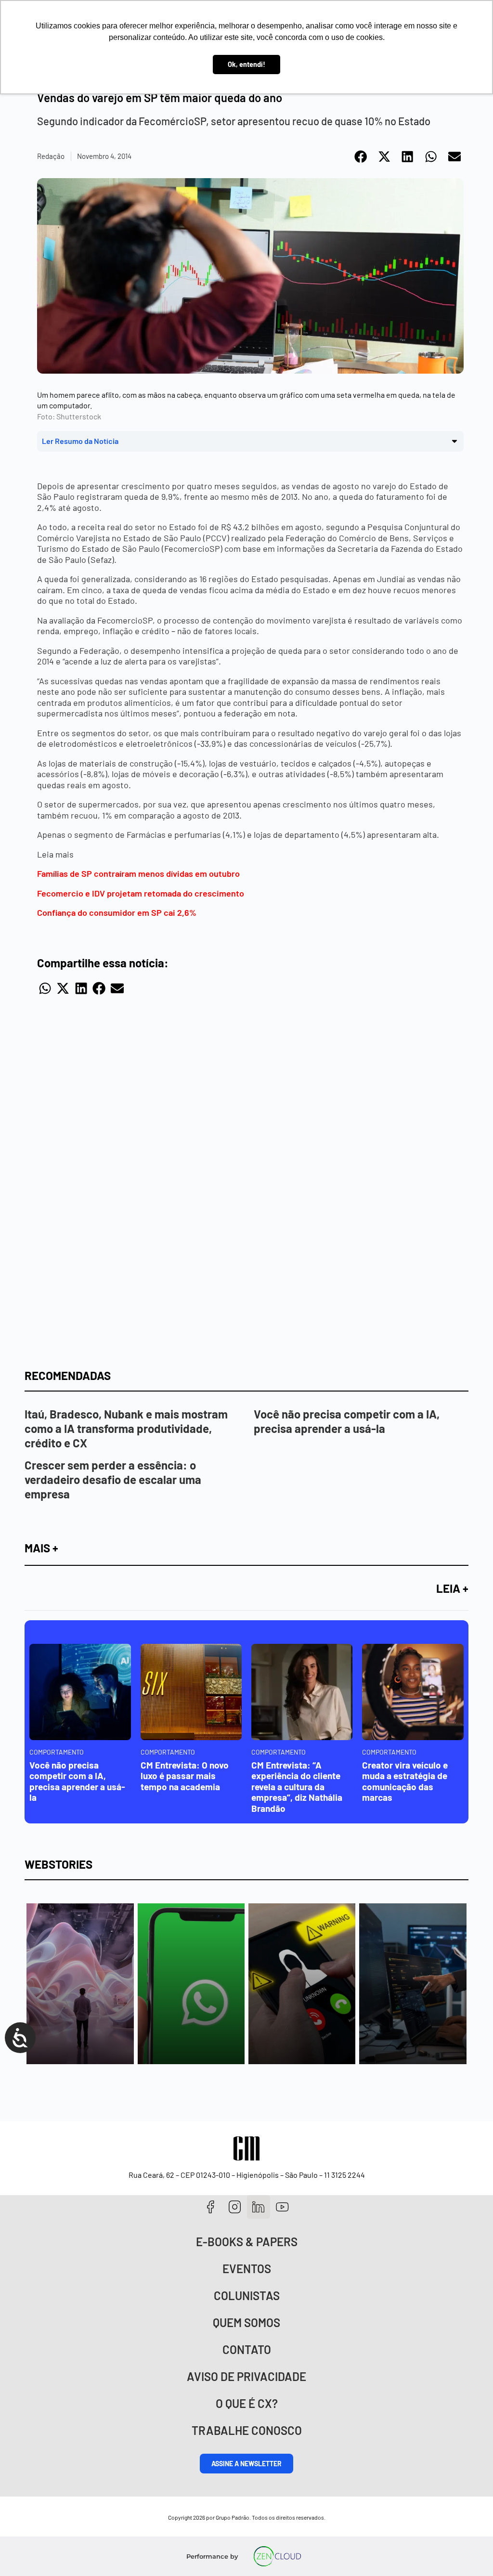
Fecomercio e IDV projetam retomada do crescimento (141, 893)
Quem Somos (246, 2322)
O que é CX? (247, 2403)
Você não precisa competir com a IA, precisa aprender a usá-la (347, 1421)
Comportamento (57, 1752)
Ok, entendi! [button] (246, 64)
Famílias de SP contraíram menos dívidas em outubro (138, 873)
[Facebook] (211, 2207)
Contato (247, 2349)
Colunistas (247, 2296)
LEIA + (452, 1588)
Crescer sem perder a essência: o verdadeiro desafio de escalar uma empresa (113, 1479)
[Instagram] (235, 2207)
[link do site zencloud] (278, 2556)
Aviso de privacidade (246, 2376)
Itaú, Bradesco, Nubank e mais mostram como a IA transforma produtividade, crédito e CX (126, 1428)
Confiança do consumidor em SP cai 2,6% (117, 912)
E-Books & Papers (247, 2242)
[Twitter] (259, 2207)
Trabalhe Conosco (247, 2430)
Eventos (247, 2269)
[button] (361, 156)
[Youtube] (282, 2207)
